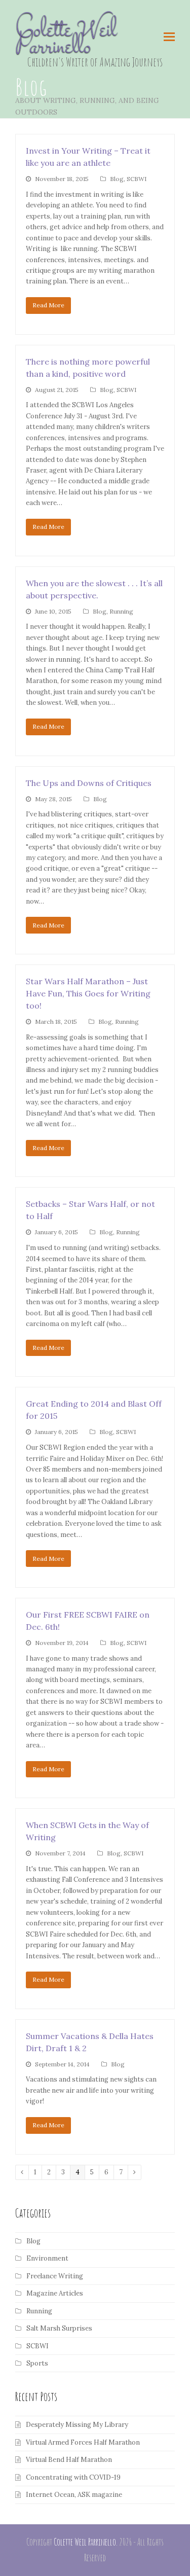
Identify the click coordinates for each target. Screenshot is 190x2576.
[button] (169, 37)
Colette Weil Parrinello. (86, 2542)
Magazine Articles (55, 2293)
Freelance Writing (55, 2276)
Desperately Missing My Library (77, 2425)
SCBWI (137, 179)
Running (121, 611)
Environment (47, 2258)
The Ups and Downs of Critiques (89, 783)
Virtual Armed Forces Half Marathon (83, 2442)
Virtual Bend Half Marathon (69, 2460)
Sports (37, 2363)
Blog (117, 179)
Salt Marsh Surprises (59, 2328)
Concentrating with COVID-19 (73, 2477)
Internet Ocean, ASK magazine (74, 2495)
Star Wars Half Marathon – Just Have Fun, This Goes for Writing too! (88, 993)
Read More (48, 305)
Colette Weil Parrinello (66, 39)
